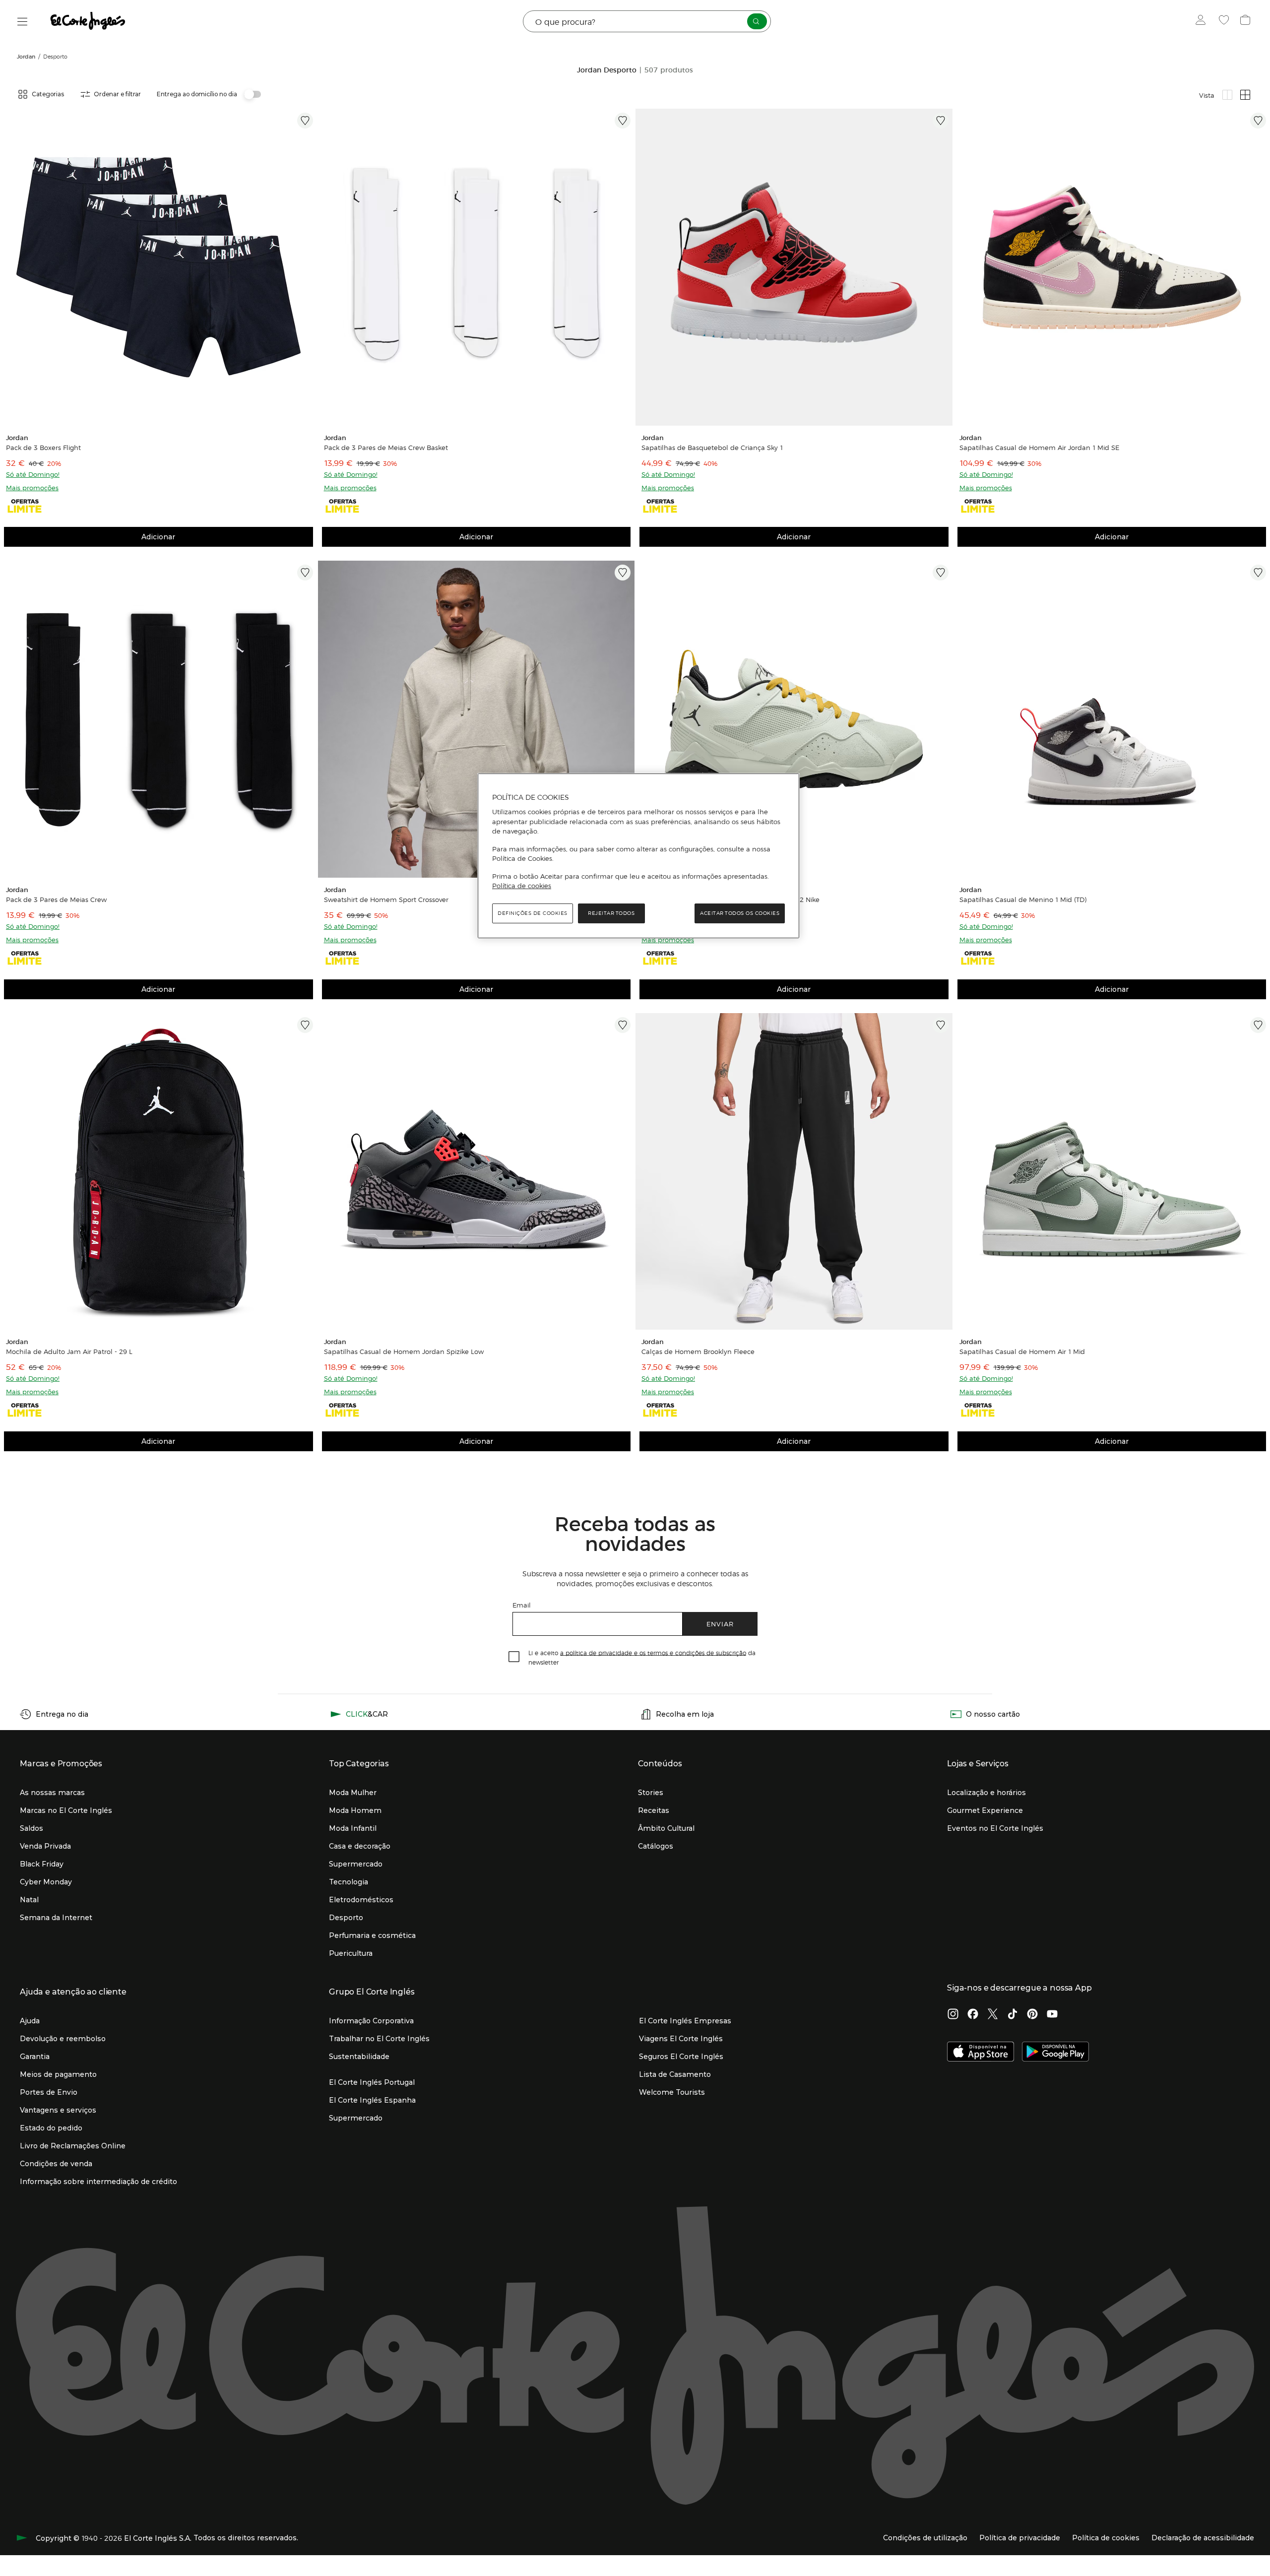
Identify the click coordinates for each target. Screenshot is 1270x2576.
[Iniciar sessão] (1203, 21)
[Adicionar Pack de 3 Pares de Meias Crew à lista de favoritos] (305, 573)
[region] (638, 856)
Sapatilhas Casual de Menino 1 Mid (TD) (1023, 900)
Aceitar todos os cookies (740, 913)
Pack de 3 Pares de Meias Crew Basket (386, 448)
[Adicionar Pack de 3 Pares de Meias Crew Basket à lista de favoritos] (623, 121)
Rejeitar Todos (611, 913)
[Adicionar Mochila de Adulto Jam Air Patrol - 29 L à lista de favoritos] (305, 1025)
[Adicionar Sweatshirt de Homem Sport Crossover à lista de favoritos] (623, 573)
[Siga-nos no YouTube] (1052, 2015)
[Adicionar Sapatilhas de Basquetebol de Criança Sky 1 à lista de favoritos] (941, 121)
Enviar (720, 1624)
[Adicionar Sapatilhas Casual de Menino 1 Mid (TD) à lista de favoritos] (1258, 573)
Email (522, 1605)
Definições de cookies (533, 913)
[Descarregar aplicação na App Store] (981, 2053)
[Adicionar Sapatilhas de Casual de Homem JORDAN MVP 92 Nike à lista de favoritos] (941, 573)
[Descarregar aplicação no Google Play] (1055, 2053)
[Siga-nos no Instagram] (953, 2015)
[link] (159, 267)
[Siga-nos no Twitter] (993, 2015)
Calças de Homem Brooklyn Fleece (698, 1352)
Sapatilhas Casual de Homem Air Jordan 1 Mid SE (1039, 448)
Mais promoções (32, 487)
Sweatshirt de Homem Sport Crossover (386, 900)
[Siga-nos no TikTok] (1013, 2015)
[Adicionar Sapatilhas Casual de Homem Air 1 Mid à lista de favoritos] (1258, 1025)
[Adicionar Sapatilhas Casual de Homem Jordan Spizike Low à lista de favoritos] (623, 1025)
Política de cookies (522, 886)
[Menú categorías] (23, 22)
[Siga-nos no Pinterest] (1032, 2015)
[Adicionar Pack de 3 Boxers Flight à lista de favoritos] (305, 121)
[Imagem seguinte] (307, 267)
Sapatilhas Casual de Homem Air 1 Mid (1022, 1352)
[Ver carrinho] (1246, 21)
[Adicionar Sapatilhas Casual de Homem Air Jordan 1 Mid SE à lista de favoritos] (1258, 121)
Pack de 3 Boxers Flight (43, 448)
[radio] (1227, 95)
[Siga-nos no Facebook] (973, 2015)
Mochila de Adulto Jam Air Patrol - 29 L (69, 1352)
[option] (159, 267)
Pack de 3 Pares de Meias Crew (56, 900)
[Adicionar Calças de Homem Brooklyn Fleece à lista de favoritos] (941, 1025)
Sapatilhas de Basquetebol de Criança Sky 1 (712, 448)
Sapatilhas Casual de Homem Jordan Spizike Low (404, 1352)
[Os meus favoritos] (1225, 21)
